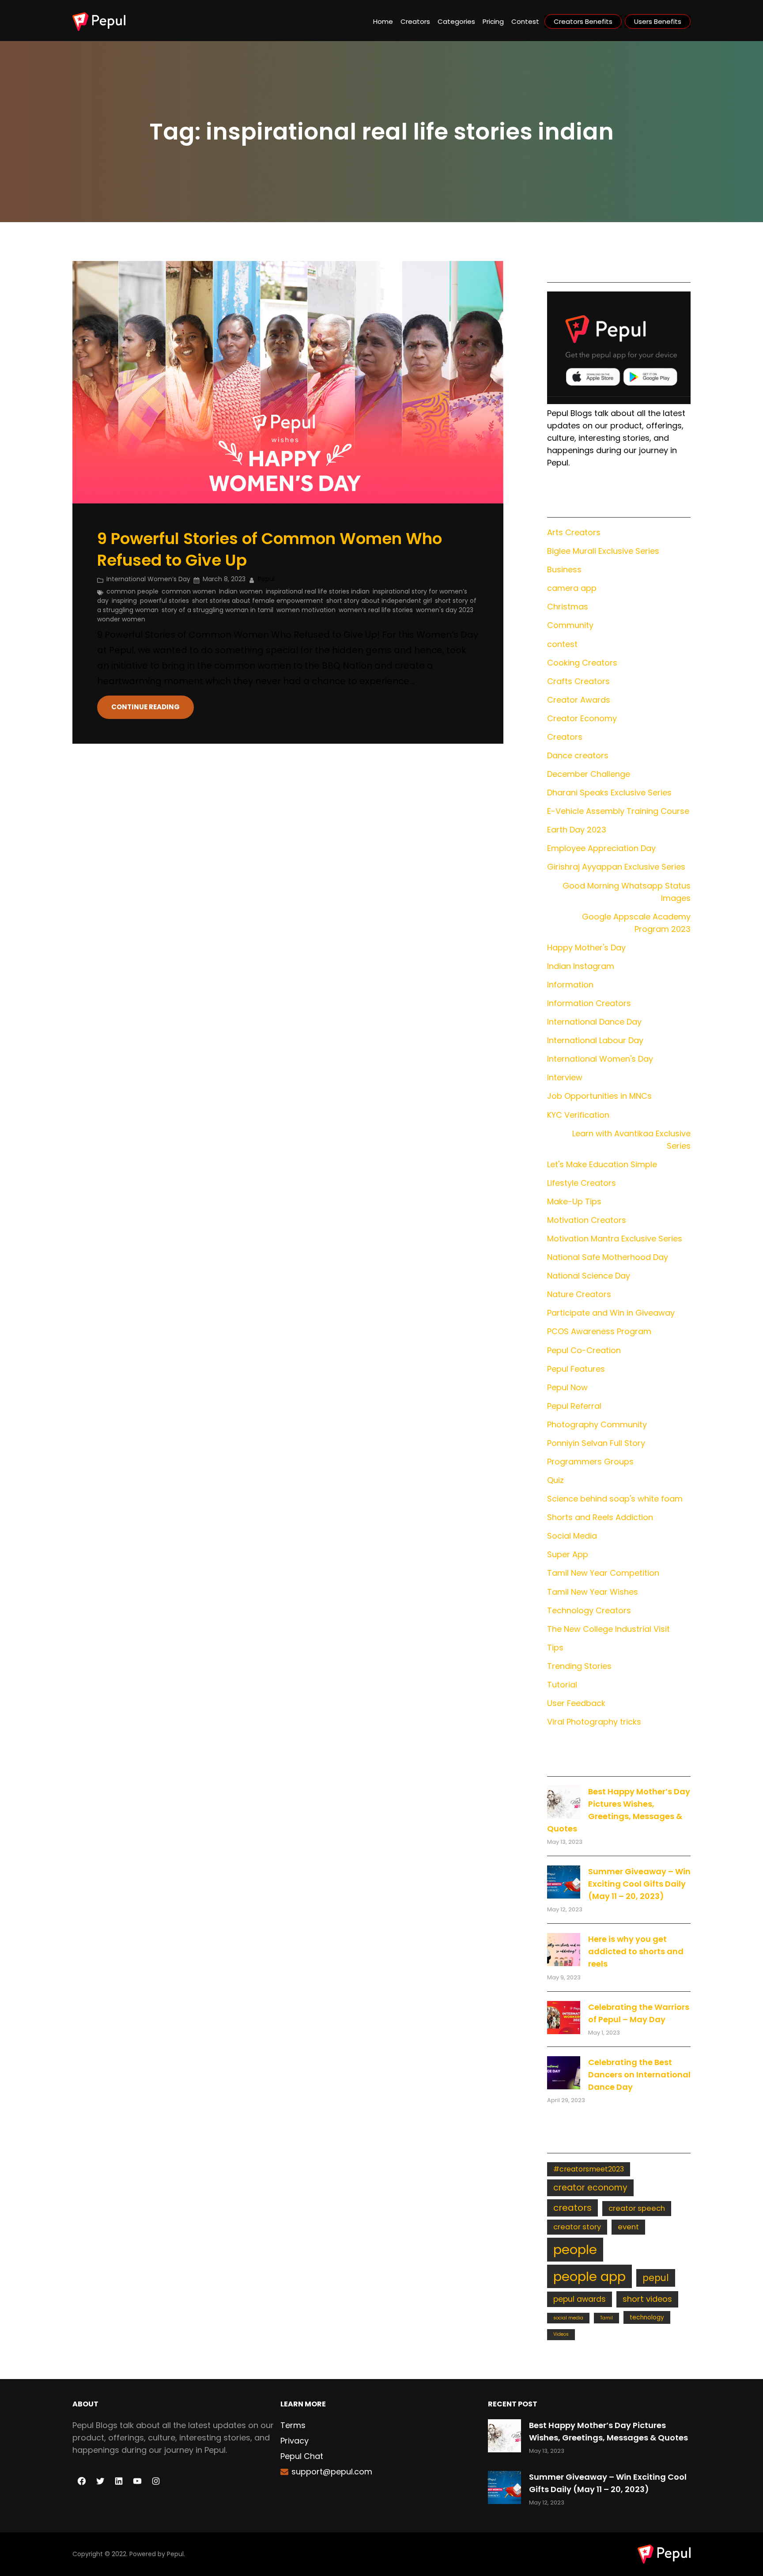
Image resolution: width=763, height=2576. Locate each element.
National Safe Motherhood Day (608, 1257)
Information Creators (589, 1003)
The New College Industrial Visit (608, 1629)
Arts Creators (574, 532)
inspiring (124, 601)
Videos (561, 2334)
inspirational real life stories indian (318, 591)
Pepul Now (567, 1387)
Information (570, 985)
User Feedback (576, 1703)
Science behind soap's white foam (615, 1499)
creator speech (637, 2208)
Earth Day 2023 (577, 830)
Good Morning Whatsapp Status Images (627, 892)
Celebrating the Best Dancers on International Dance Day (639, 2075)
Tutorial (562, 1685)
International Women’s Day (148, 579)
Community (570, 625)
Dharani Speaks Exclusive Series (609, 792)
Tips (555, 1647)
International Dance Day (594, 1022)
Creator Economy (582, 718)
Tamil (606, 2318)
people (575, 2249)
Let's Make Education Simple (602, 1164)
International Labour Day (595, 1040)
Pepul (175, 2554)
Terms (293, 2425)
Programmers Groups (590, 1462)
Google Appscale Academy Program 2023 (636, 923)
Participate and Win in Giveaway (611, 1313)
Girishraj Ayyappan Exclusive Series (616, 867)
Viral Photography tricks (594, 1722)
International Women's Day (600, 1059)
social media (568, 2318)
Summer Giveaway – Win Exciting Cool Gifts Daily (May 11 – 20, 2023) (639, 1884)
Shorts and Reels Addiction (600, 1517)
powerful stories (164, 601)
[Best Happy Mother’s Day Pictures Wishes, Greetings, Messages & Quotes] (564, 1802)
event (628, 2227)
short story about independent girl (379, 601)
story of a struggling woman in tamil (217, 610)
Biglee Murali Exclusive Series (603, 551)
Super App (568, 1554)
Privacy (295, 2441)
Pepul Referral (574, 1406)
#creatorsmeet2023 (589, 2169)
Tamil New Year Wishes (593, 1592)
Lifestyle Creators (582, 1183)
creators (572, 2208)
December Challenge (589, 774)
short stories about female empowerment (258, 601)
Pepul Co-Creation (584, 1350)
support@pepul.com (332, 2472)
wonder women (121, 619)
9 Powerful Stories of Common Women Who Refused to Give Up (270, 550)
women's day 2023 (445, 610)
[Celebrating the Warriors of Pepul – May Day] (564, 2018)
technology (647, 2317)
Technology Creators (589, 1610)
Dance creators (578, 755)
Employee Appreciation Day (601, 848)
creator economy (590, 2188)
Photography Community (597, 1424)
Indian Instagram (581, 966)
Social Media (572, 1536)
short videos (647, 2299)
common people (132, 591)
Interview (565, 1077)
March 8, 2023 (224, 579)
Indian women (241, 591)
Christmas (568, 607)
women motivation (306, 610)
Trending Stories (579, 1666)
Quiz (555, 1480)
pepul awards (580, 2299)
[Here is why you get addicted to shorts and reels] (564, 1950)
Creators (565, 737)
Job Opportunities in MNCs (599, 1096)
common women (189, 591)
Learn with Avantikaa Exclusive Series (631, 1140)
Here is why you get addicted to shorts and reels (636, 1951)
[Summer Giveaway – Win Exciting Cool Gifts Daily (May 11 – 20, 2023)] (564, 1882)
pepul (656, 2278)
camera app (572, 588)
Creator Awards (579, 700)
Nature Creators (579, 1294)
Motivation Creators (587, 1220)
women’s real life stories (376, 610)
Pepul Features (576, 1369)
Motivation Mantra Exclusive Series (615, 1239)
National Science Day (589, 1276)
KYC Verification (578, 1115)
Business (564, 569)
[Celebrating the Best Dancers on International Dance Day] (564, 2073)
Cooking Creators (582, 663)
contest (562, 644)
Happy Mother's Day (586, 948)
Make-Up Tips (574, 1201)
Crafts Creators (578, 681)
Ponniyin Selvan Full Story (596, 1443)
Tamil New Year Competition (603, 1573)
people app (589, 2276)
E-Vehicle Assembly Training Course (618, 811)
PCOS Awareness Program (599, 1331)
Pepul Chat (302, 2456)
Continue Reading (145, 707)
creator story (577, 2227)
